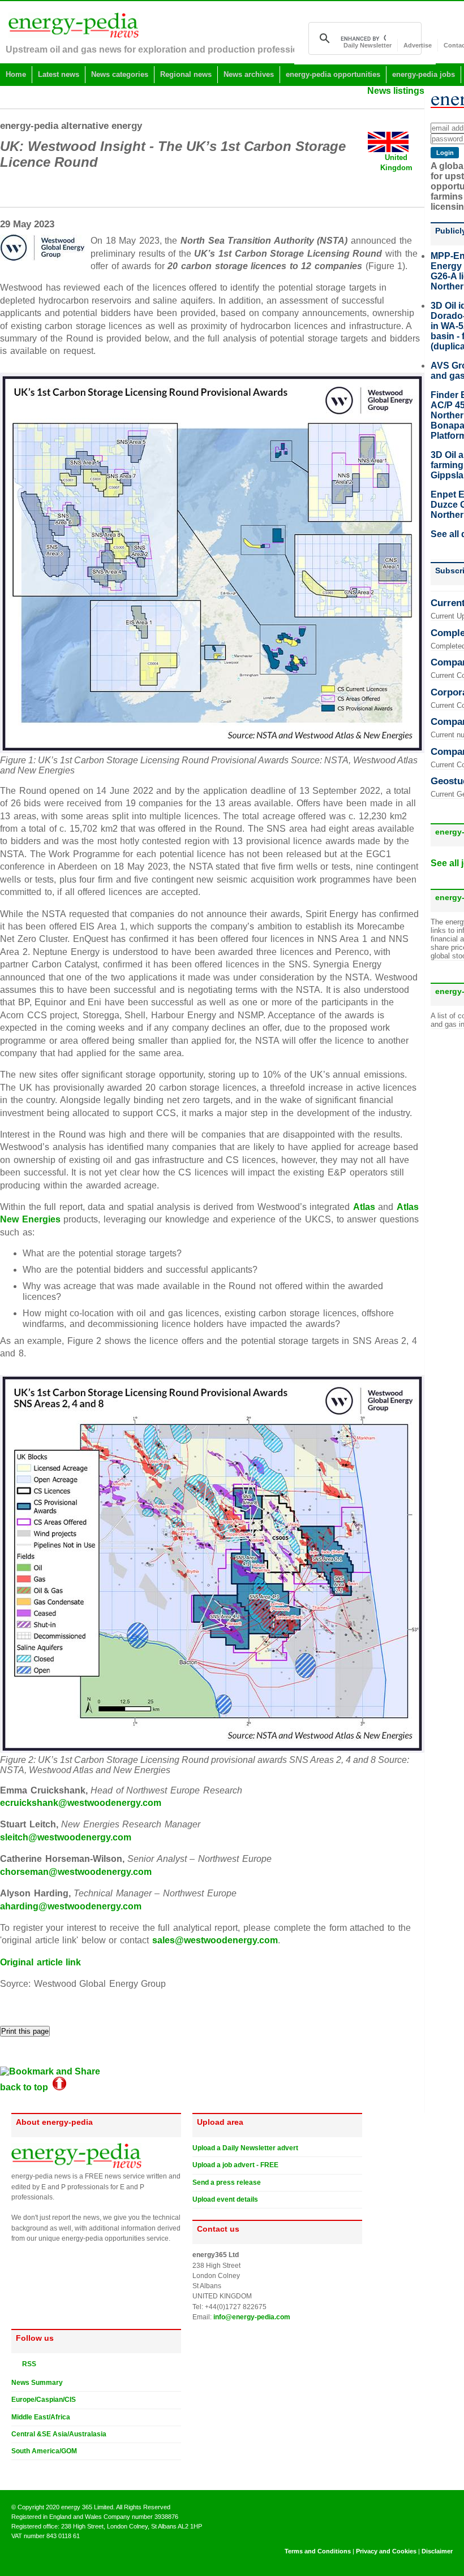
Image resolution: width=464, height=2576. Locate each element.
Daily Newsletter (368, 45)
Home (16, 74)
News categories (120, 74)
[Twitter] (16, 2469)
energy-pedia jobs (424, 74)
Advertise (418, 45)
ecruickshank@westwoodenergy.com (81, 1803)
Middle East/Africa (41, 2417)
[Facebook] (27, 2469)
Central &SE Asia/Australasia (59, 2434)
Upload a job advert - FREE (235, 2165)
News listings (396, 91)
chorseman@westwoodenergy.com (76, 1872)
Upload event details (225, 2199)
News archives (249, 74)
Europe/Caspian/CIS (44, 2400)
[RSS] (16, 2363)
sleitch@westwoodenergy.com (66, 1837)
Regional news (186, 74)
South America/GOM (44, 2451)
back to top (26, 2087)
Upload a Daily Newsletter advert (245, 2148)
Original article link (40, 1962)
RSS (27, 2364)
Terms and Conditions (318, 2551)
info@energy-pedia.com (252, 2317)
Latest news (59, 74)
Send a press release (227, 2182)
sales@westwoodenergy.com (215, 1940)
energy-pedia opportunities (333, 74)
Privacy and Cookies (386, 2551)
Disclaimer (437, 2551)
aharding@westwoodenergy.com (71, 1906)
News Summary (37, 2383)
